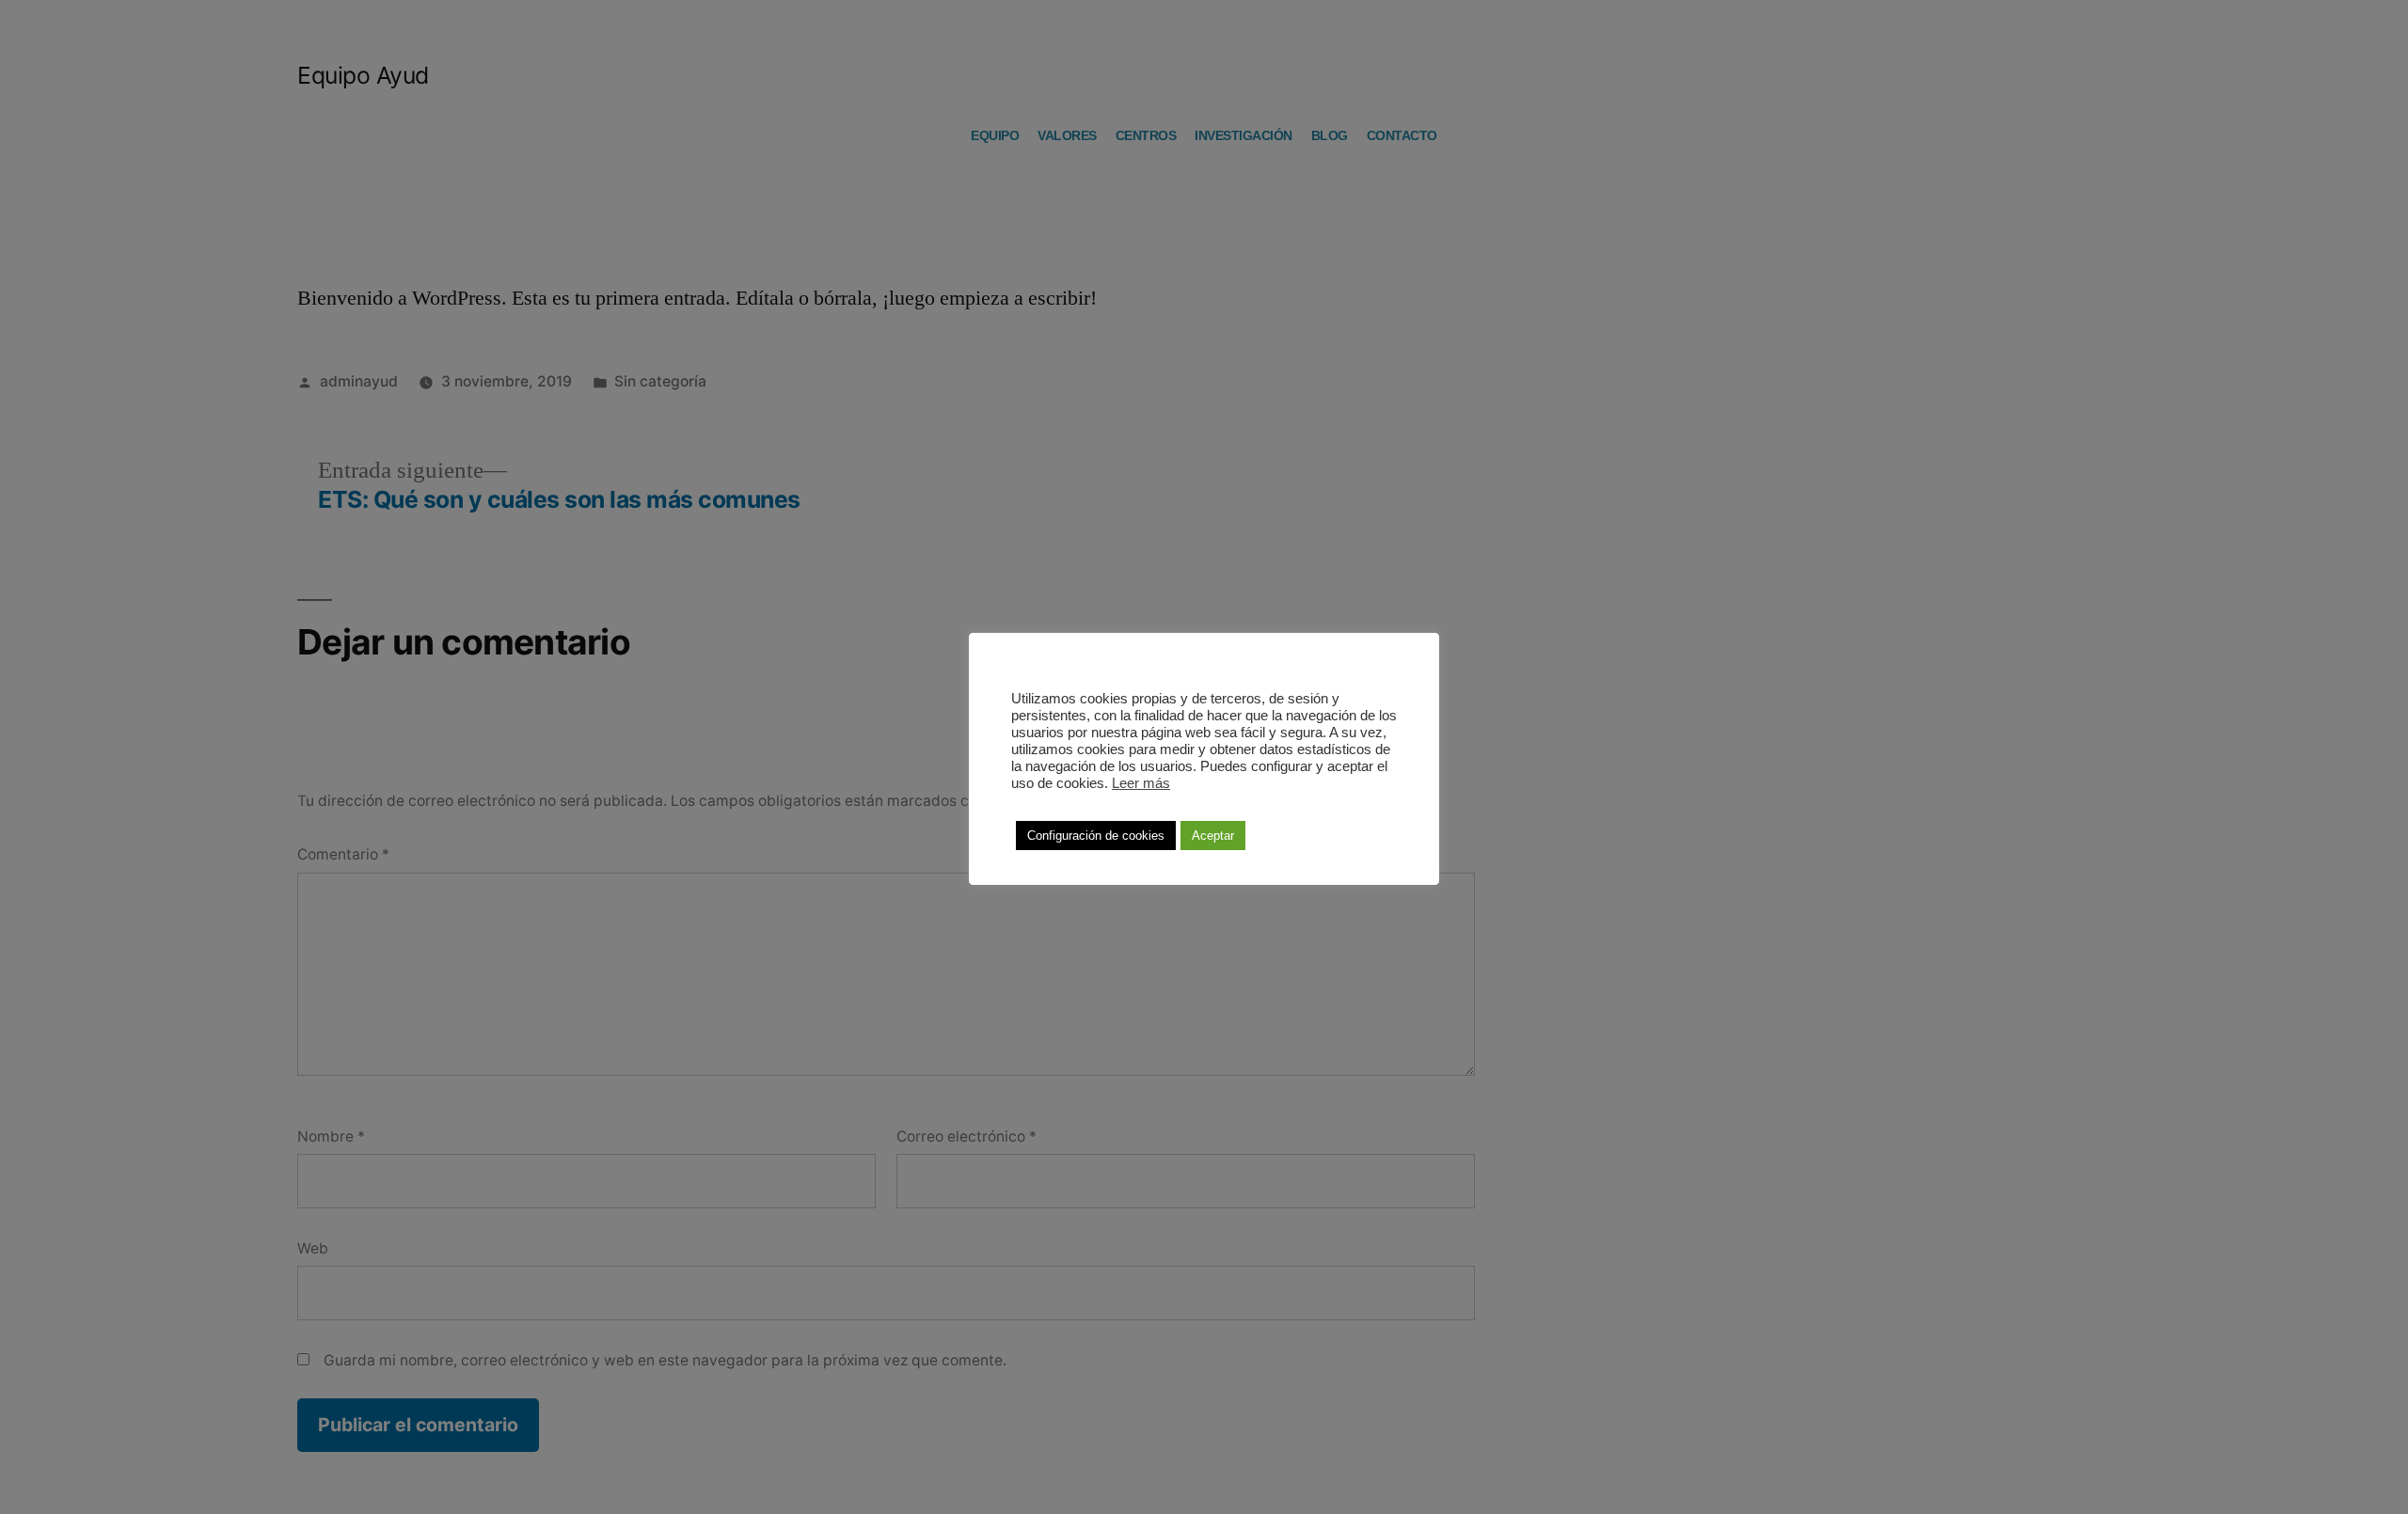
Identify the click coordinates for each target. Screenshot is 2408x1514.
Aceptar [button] (1213, 836)
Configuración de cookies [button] (1096, 836)
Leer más (1141, 783)
